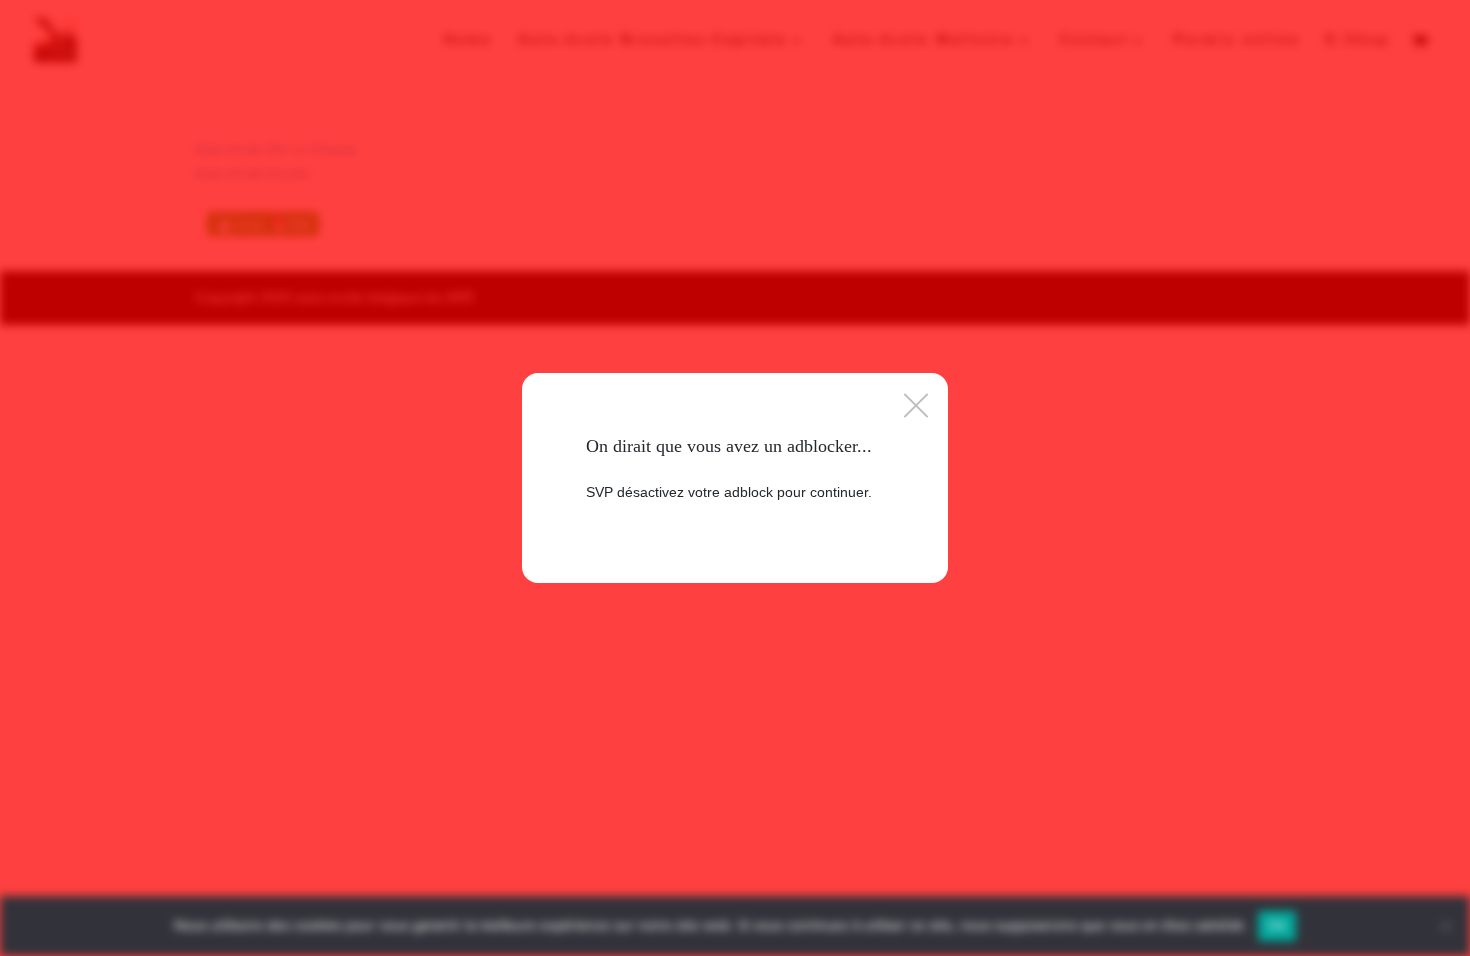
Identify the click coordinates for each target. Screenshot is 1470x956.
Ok (1277, 925)
